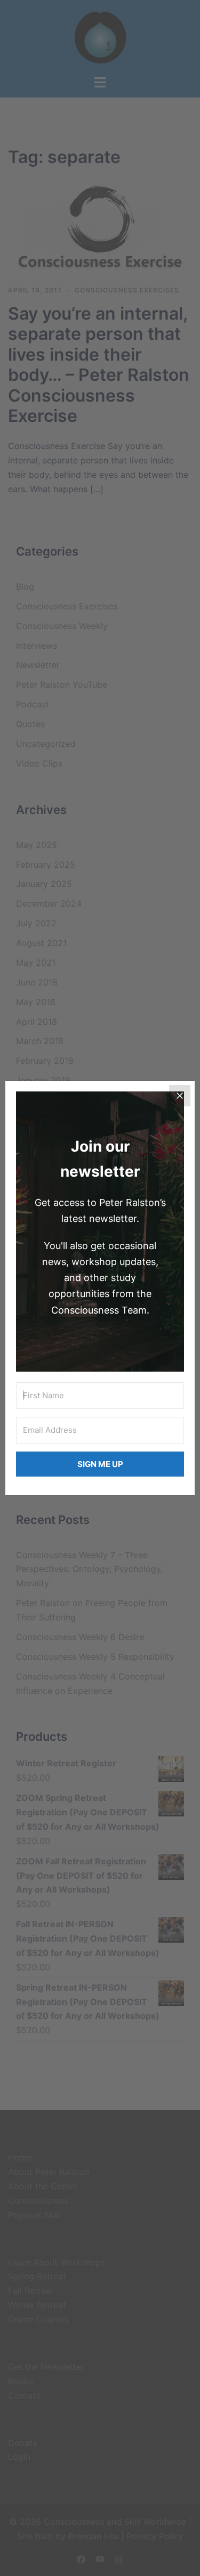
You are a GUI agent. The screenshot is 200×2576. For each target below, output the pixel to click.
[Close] (180, 1096)
